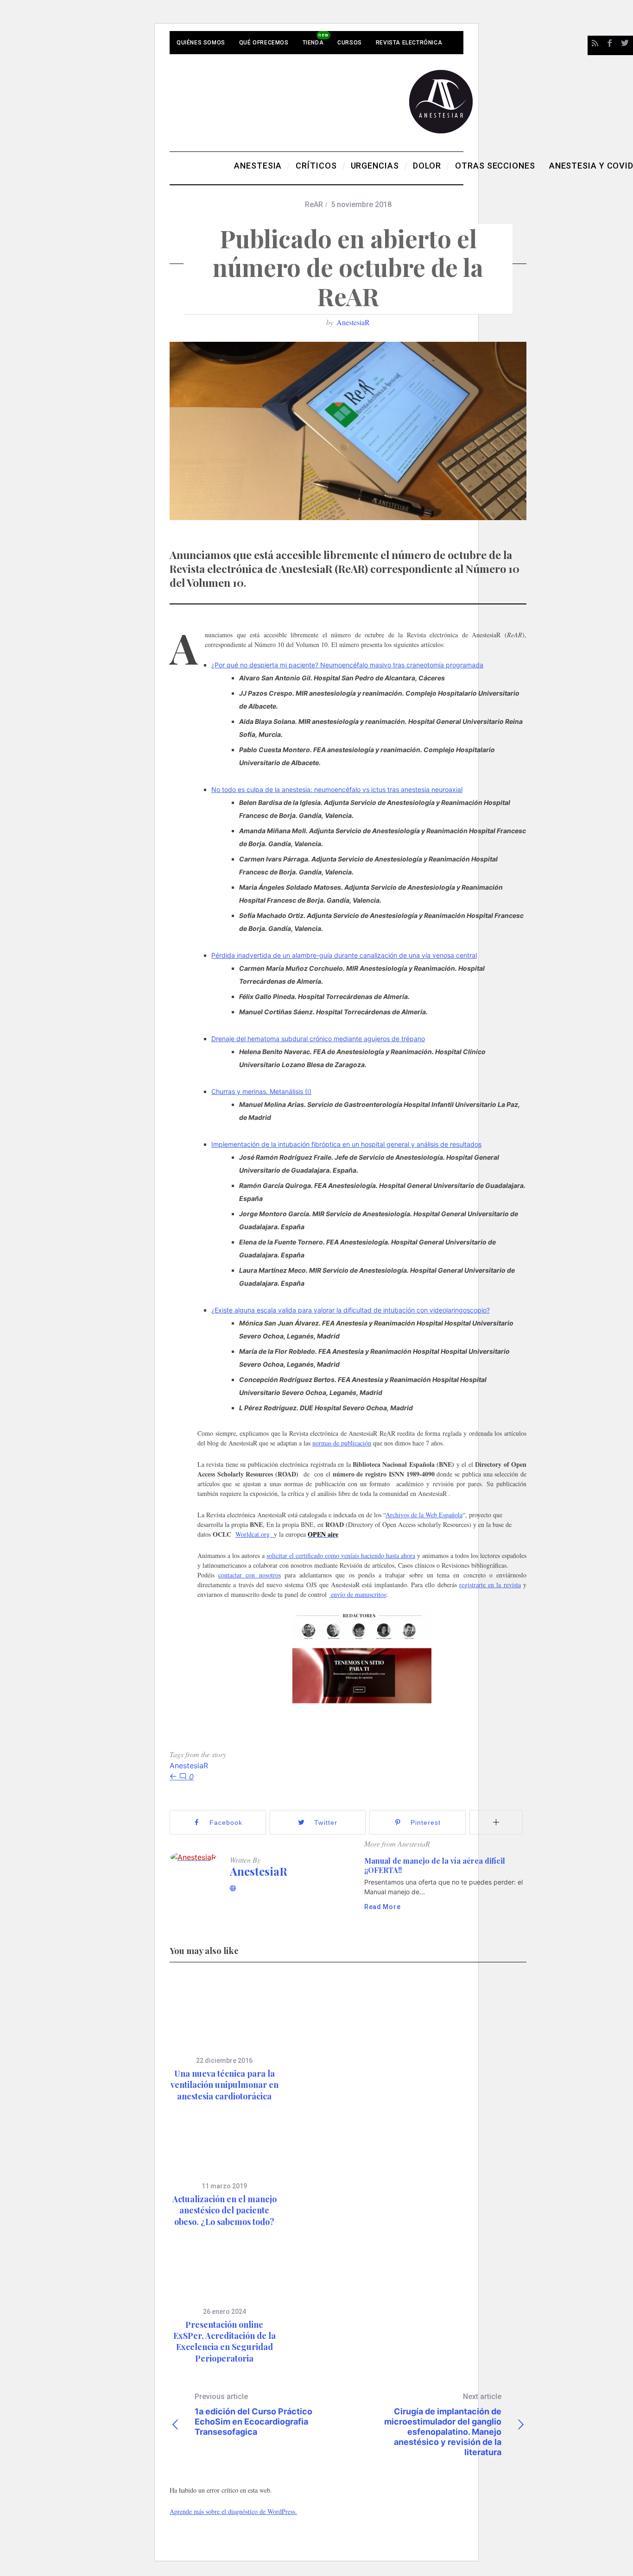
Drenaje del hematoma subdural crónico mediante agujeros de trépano (318, 1039)
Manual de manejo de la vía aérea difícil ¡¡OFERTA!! (435, 1865)
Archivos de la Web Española (424, 1515)
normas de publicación (342, 1443)
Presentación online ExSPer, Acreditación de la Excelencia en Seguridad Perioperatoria (225, 2341)
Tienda (313, 43)
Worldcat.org (255, 1534)
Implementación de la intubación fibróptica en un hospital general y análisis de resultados (346, 1144)
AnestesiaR (353, 322)
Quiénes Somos (201, 43)
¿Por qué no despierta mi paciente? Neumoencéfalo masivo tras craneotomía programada (347, 665)
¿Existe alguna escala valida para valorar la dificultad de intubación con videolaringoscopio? (351, 1310)
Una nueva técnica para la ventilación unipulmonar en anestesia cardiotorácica (225, 2085)
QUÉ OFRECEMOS (264, 43)
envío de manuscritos (358, 1594)
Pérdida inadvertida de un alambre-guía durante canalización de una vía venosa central (344, 955)
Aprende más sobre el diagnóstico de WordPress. (233, 2511)
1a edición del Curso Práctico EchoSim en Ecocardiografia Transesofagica (253, 2414)
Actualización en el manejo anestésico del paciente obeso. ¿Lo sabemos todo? (225, 2210)
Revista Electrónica (409, 43)
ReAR (314, 204)
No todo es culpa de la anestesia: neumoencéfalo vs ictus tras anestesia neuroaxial (337, 789)
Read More (382, 1907)
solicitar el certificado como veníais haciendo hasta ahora (341, 1555)
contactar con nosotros (249, 1575)
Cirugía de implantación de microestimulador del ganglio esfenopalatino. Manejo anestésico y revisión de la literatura (443, 2425)
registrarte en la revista (490, 1585)
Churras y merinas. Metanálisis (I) (261, 1091)
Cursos (350, 43)
